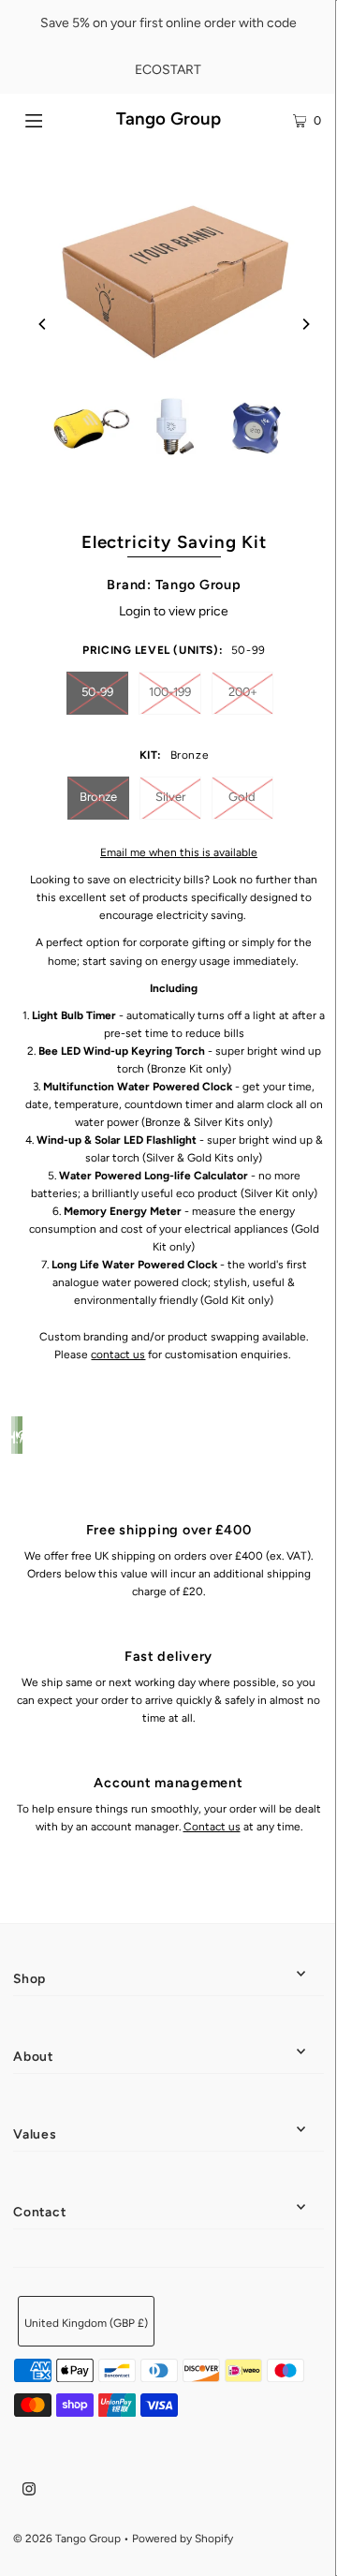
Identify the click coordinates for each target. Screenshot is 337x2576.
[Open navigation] (54, 119)
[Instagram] (29, 2492)
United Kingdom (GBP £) (86, 2323)
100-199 (170, 692)
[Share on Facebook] (13, 1435)
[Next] (305, 324)
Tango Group (168, 118)
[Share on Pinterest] (20, 1435)
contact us (118, 1355)
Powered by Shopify (183, 2539)
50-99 (97, 692)
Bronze (98, 797)
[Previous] (43, 324)
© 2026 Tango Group (67, 2539)
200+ (243, 692)
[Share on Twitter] (17, 1435)
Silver (170, 797)
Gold (242, 797)
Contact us (212, 1827)
